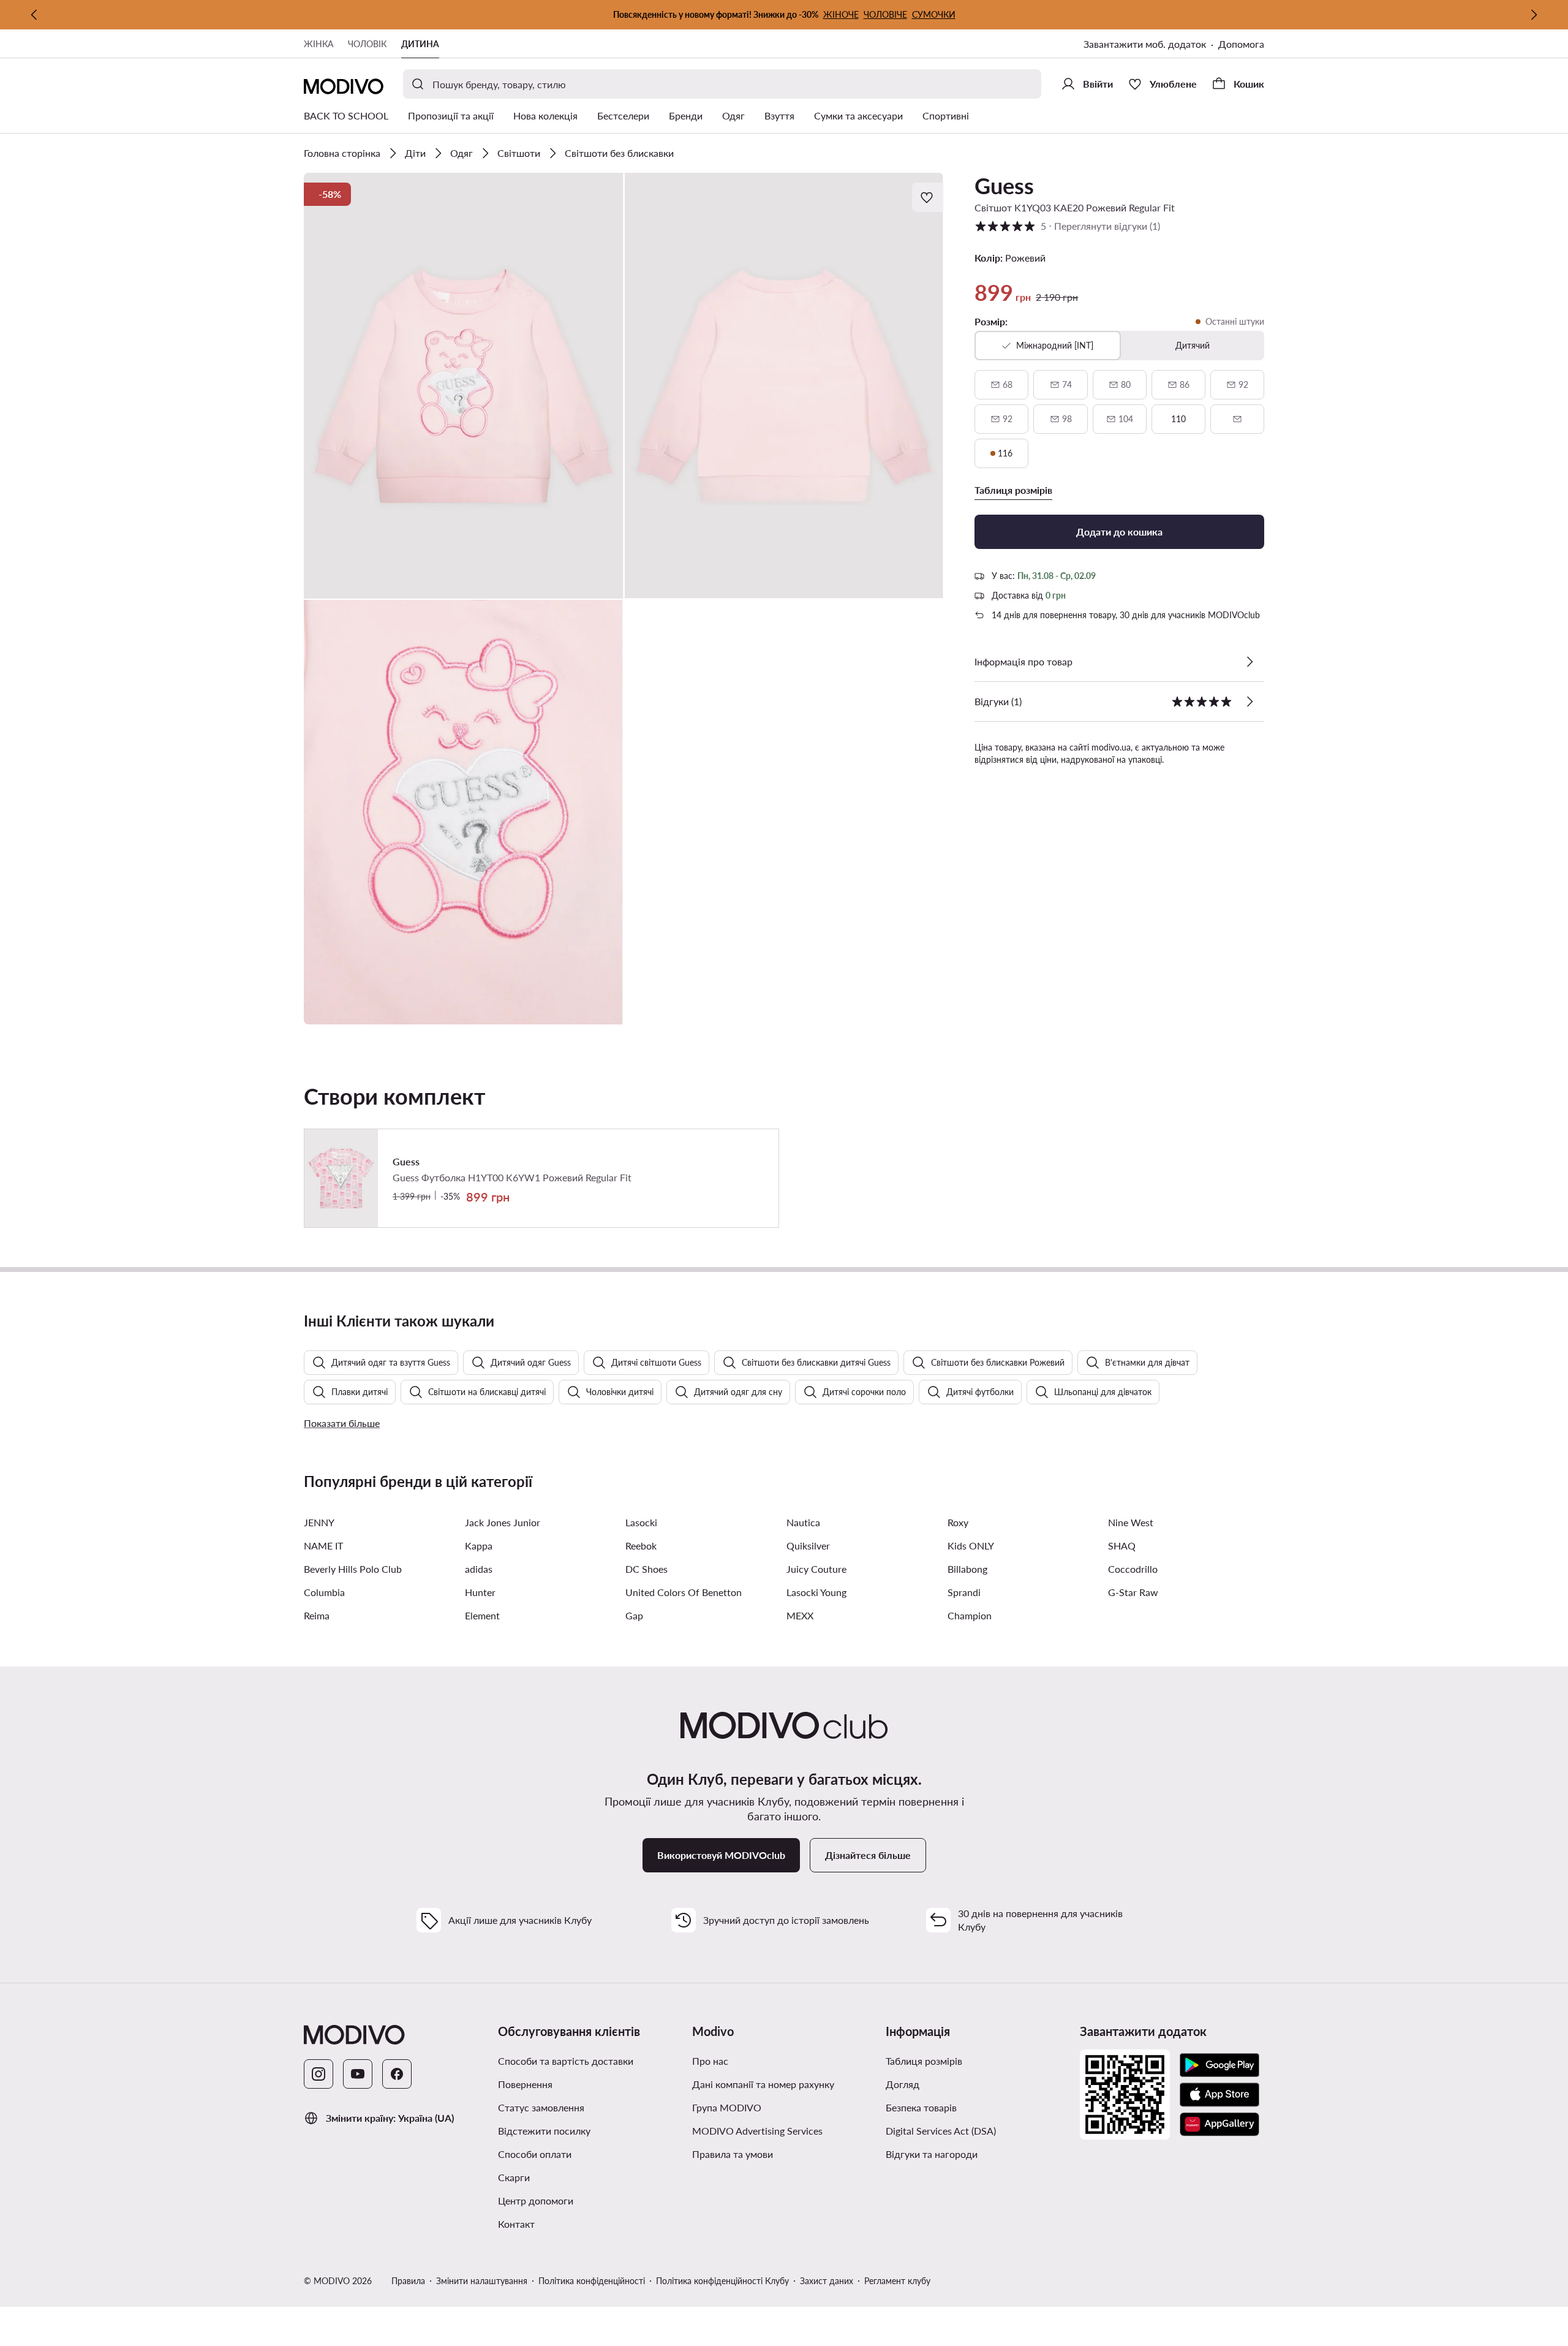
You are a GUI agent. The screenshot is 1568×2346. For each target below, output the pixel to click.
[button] (464, 386)
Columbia (324, 1592)
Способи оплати (535, 2154)
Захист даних (827, 2281)
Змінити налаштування (482, 2281)
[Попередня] (34, 15)
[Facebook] (397, 2074)
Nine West (1131, 1522)
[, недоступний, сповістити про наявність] (1237, 419)
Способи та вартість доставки (566, 2061)
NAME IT (323, 1546)
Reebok (641, 1546)
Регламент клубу (897, 2281)
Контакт (516, 2224)
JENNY (319, 1522)
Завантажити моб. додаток (1145, 44)
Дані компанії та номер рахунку (763, 2084)
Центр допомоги (536, 2200)
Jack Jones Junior (503, 1522)
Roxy (958, 1522)
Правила (408, 2281)
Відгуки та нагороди (932, 2154)
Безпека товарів (921, 2107)
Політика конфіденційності (592, 2281)
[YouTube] (358, 2074)
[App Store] (1219, 2095)
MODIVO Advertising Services (757, 2131)
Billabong (967, 1569)
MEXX (800, 1615)
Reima (317, 1615)
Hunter (480, 1592)
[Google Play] (1219, 2065)
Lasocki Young (816, 1592)
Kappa (479, 1546)
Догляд (903, 2084)
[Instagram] (318, 2074)
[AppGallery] (1219, 2124)
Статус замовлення (541, 2107)
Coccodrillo (1133, 1569)
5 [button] (1067, 226)
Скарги (514, 2177)
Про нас (710, 2061)
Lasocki (641, 1522)
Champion (970, 1615)
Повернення (525, 2084)
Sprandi (964, 1592)
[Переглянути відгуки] (1249, 702)
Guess (1004, 186)
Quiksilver (808, 1546)
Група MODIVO (727, 2107)
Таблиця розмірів (924, 2061)
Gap (634, 1615)
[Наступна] (1534, 15)
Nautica (803, 1522)
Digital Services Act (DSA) (941, 2131)
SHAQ (1122, 1546)
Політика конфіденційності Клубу (722, 2281)
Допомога (1241, 44)
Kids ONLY (971, 1546)
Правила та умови (733, 2154)
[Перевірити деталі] (1249, 662)
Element (482, 1615)
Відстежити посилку (544, 2131)
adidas (479, 1569)
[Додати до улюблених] (928, 197)
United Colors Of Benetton (684, 1592)
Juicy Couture (816, 1569)
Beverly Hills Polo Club (353, 1569)
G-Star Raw (1133, 1592)
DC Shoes (646, 1569)
